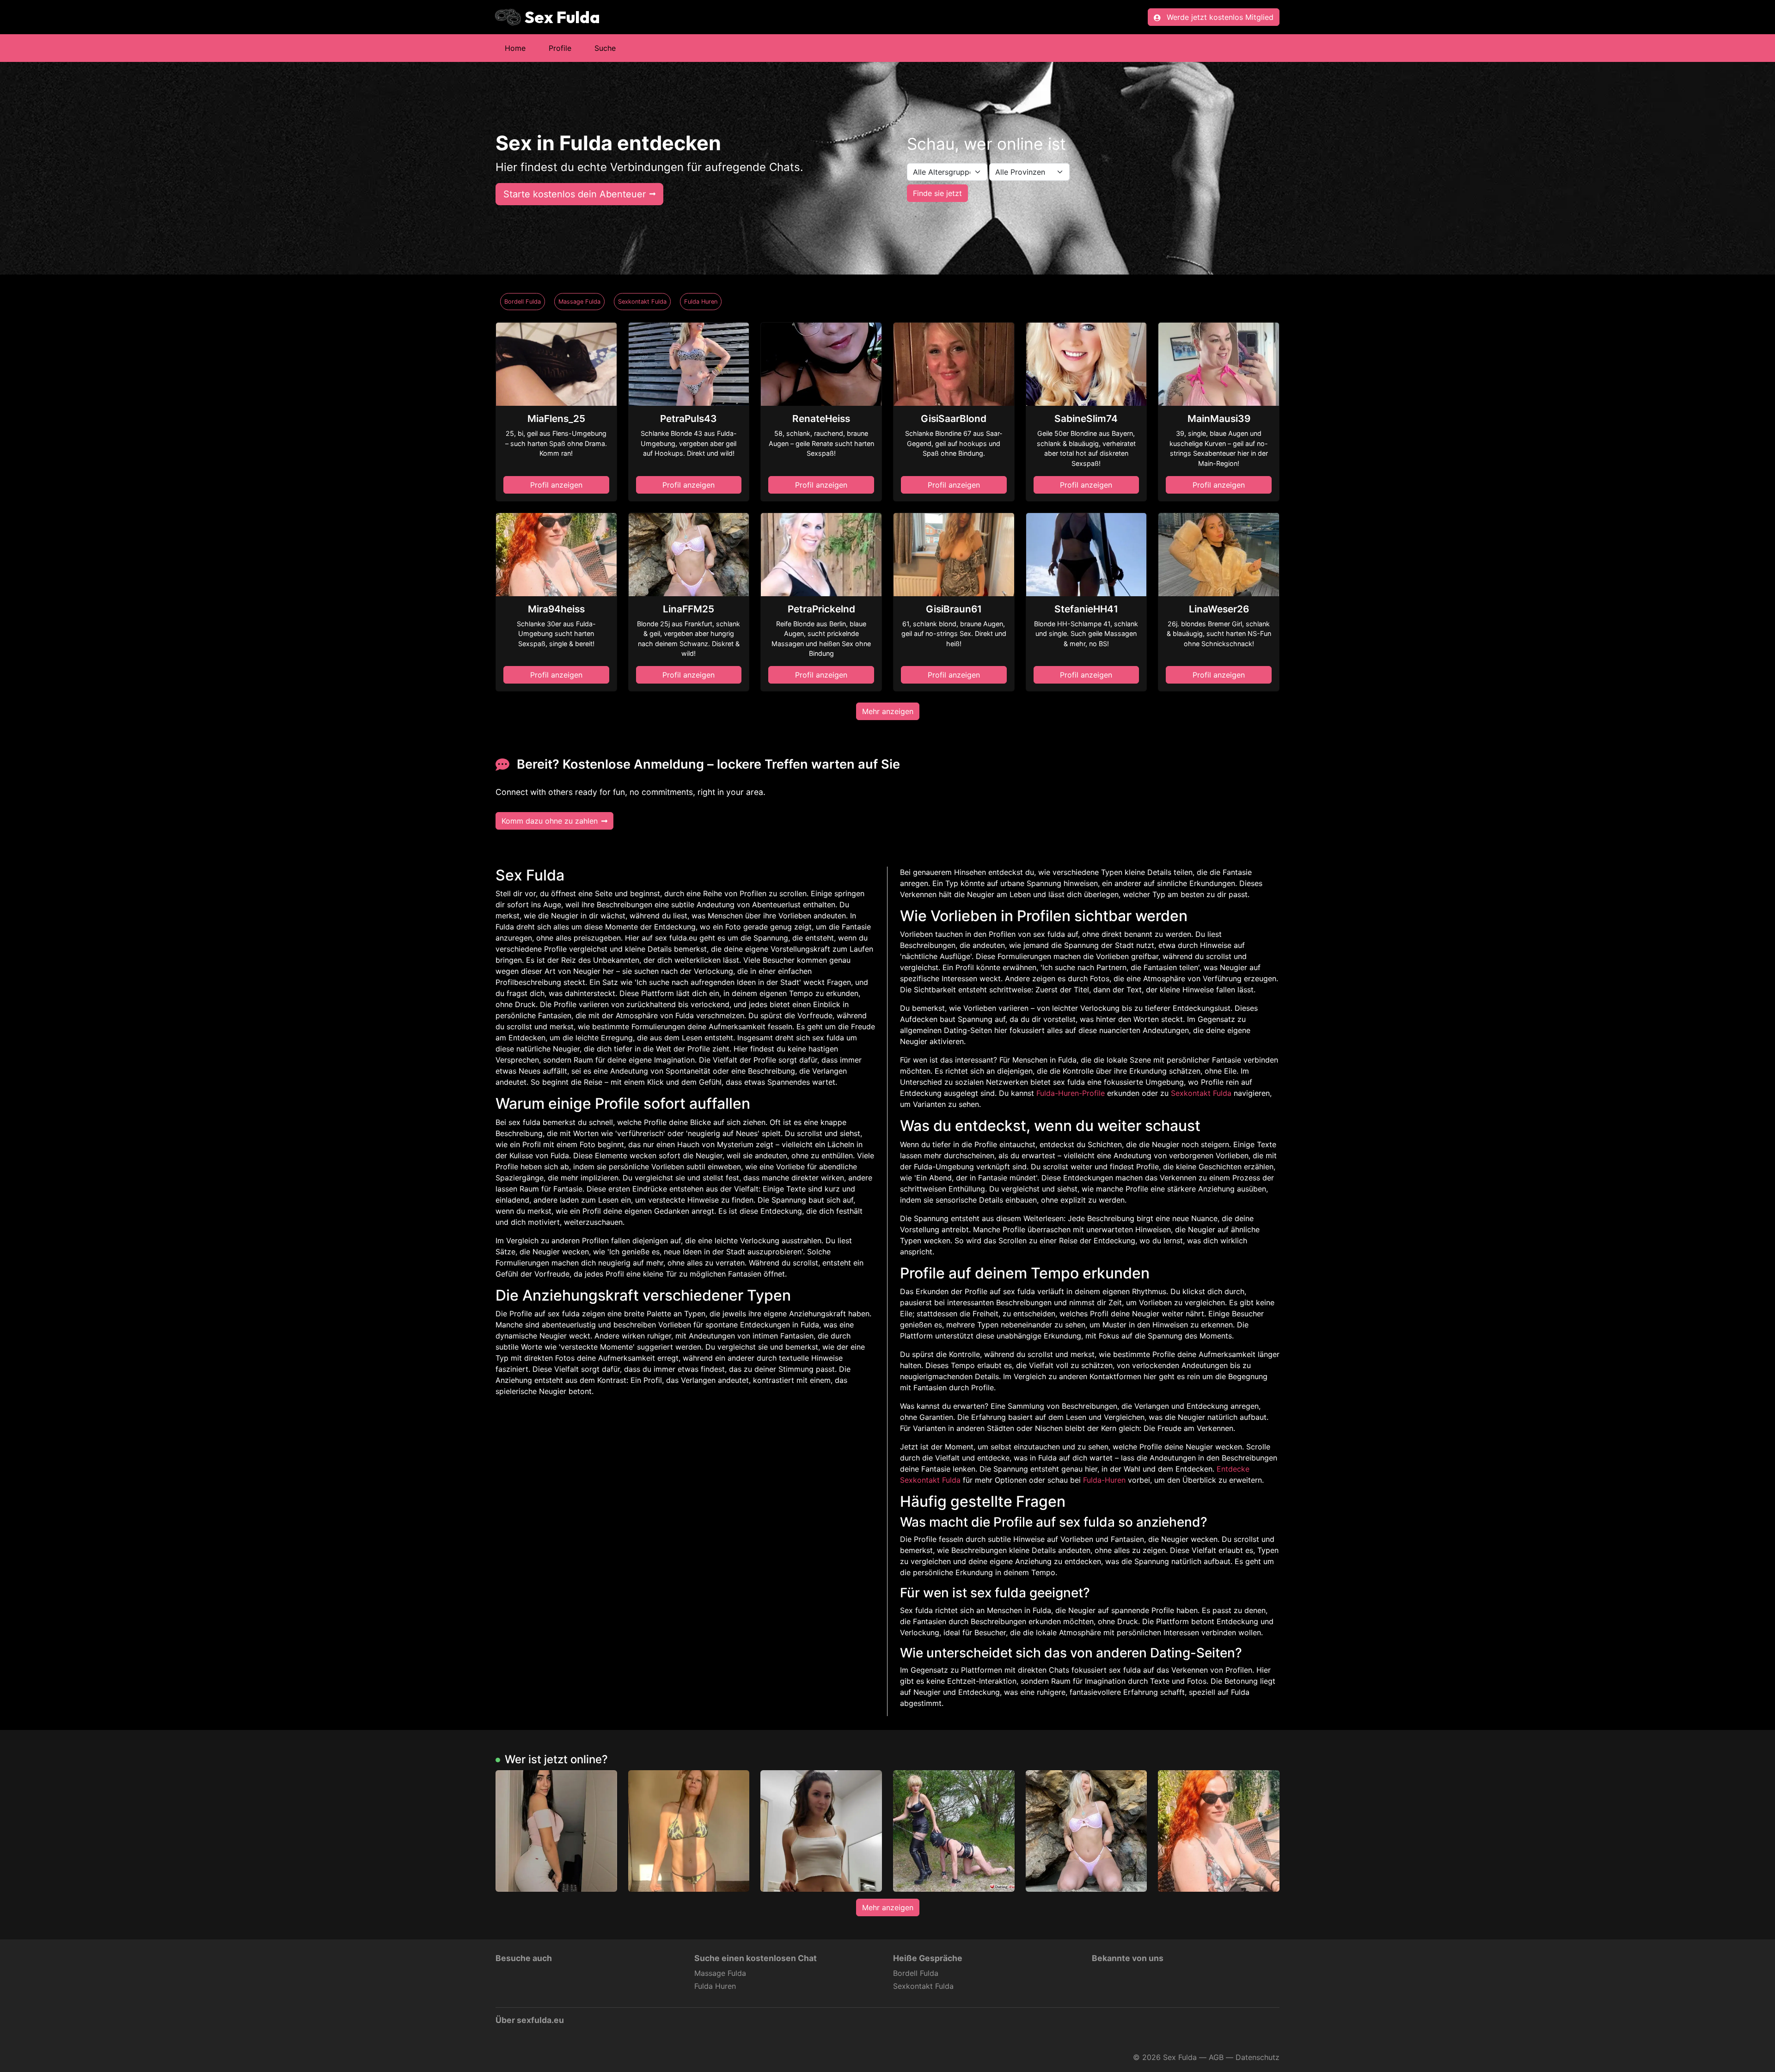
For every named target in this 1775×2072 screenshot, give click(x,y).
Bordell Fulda (523, 302)
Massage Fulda (579, 302)
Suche (605, 48)
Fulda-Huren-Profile (1071, 1093)
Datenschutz (1258, 2057)
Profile (560, 48)
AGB (1216, 2057)
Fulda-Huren (1104, 1480)
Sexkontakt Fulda (642, 302)
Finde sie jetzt (937, 193)
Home (515, 48)
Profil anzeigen (556, 485)
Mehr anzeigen (888, 711)
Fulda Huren (701, 302)
